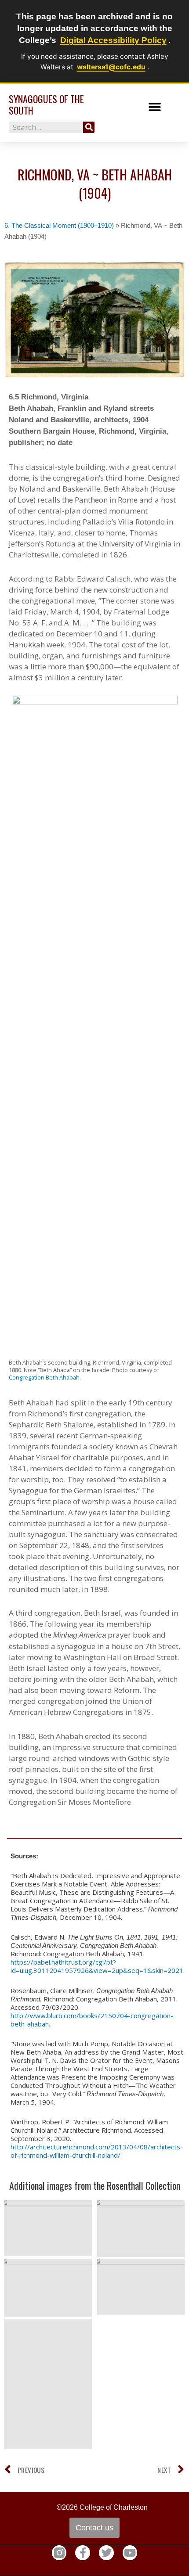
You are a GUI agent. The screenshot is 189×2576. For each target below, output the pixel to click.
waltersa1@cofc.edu (111, 67)
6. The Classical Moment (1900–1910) (59, 225)
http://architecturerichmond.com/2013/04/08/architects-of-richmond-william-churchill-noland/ (97, 2151)
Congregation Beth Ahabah (44, 1377)
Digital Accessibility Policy (113, 40)
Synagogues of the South (46, 104)
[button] (155, 107)
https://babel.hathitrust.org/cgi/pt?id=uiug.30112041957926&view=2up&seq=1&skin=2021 (97, 1966)
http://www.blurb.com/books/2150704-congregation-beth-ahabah (92, 2020)
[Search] (89, 127)
